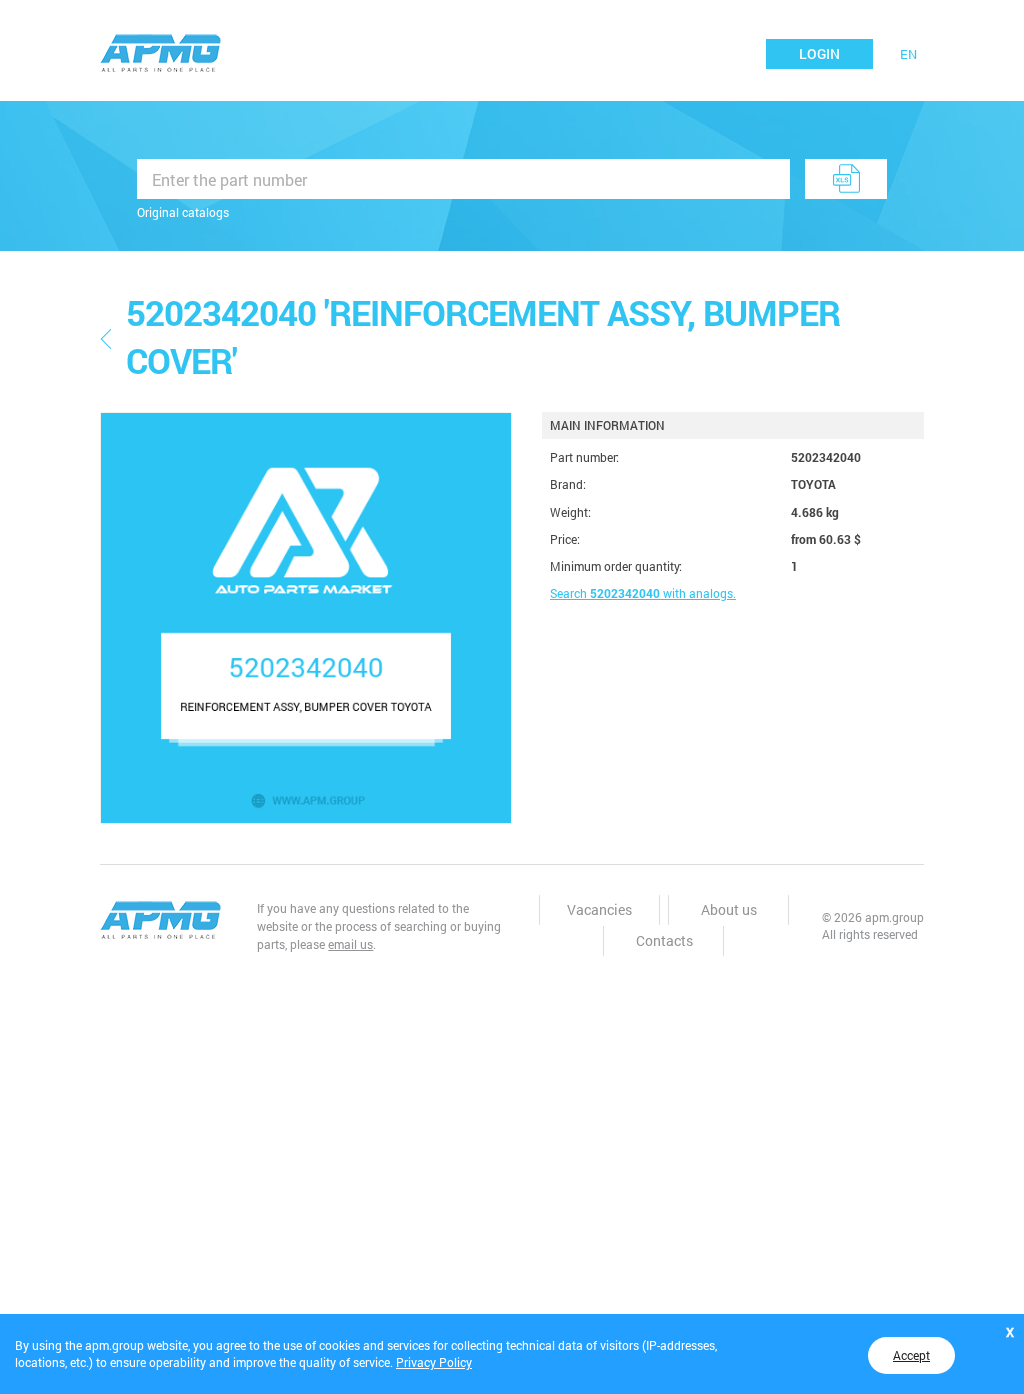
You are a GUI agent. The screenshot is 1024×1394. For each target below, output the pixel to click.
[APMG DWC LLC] (161, 51)
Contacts (664, 940)
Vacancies (599, 909)
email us (350, 944)
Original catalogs (183, 212)
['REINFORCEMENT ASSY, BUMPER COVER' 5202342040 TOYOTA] (306, 618)
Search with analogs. (643, 593)
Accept (911, 1355)
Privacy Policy (434, 1362)
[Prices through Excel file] (846, 179)
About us (729, 909)
